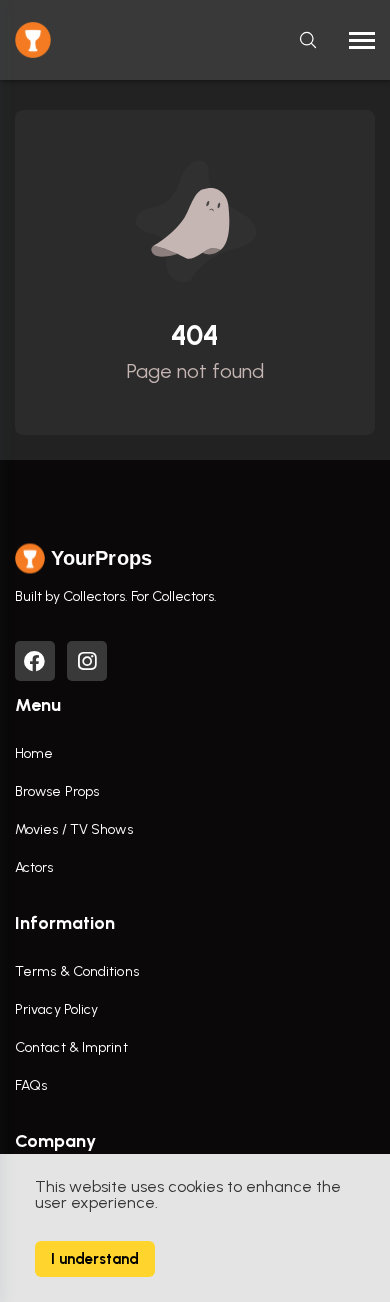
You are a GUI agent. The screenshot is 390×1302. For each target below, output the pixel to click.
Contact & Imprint (71, 1047)
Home (34, 753)
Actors (34, 867)
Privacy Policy (56, 1009)
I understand (95, 1259)
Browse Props (57, 791)
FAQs (31, 1085)
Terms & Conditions (77, 971)
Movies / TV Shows (74, 829)
